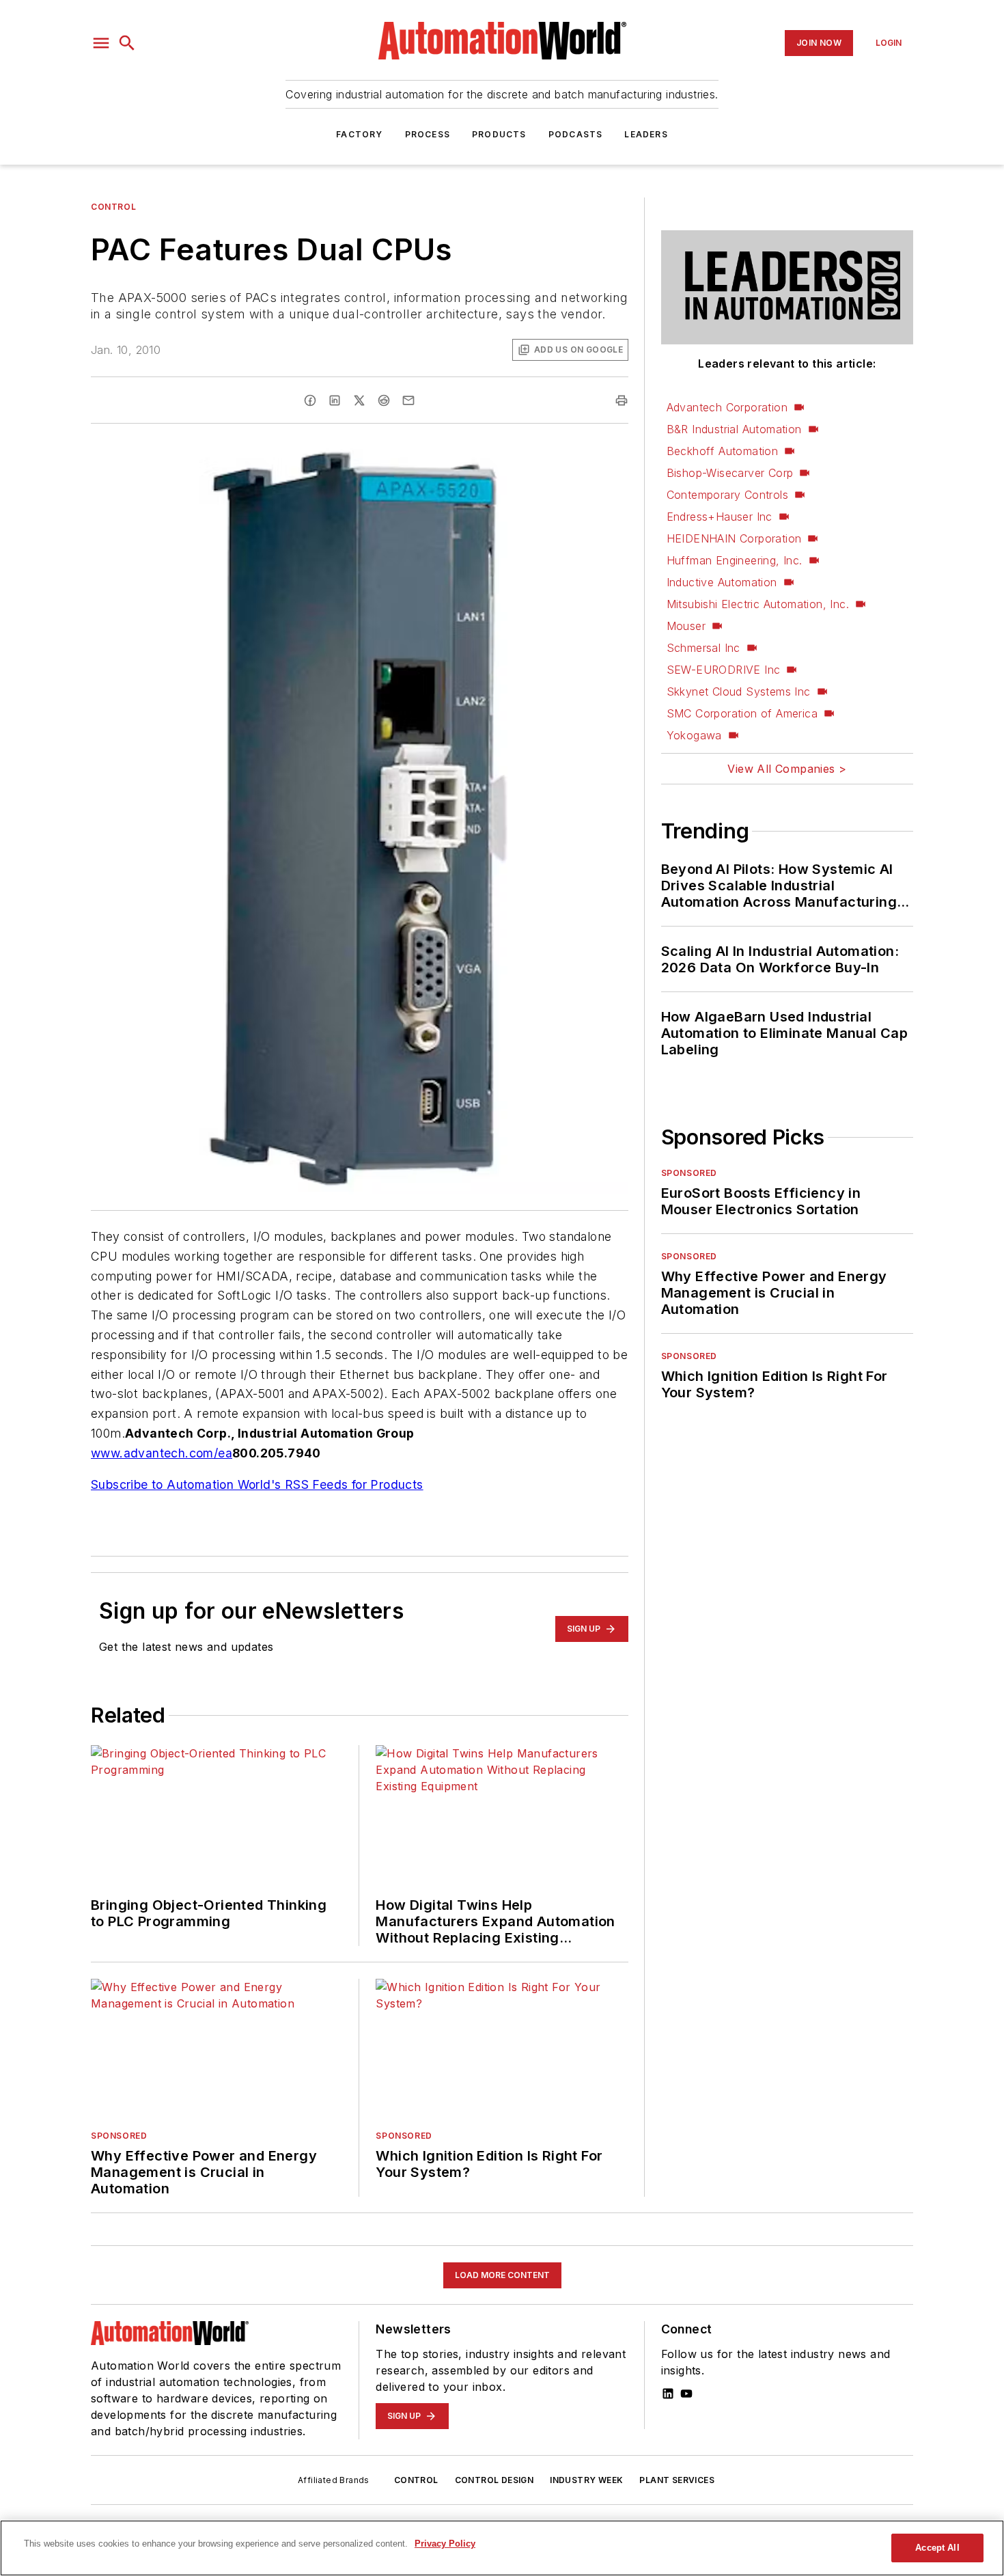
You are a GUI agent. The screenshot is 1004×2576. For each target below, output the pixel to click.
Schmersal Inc (703, 648)
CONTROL (416, 2480)
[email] (408, 400)
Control (113, 207)
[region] (502, 2548)
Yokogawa (694, 735)
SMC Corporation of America (742, 713)
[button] (101, 43)
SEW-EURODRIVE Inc (724, 670)
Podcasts (576, 134)
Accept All (937, 2548)
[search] (127, 43)
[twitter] (359, 400)
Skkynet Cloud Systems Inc (739, 691)
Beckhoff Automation (723, 451)
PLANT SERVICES (677, 2480)
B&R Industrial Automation (734, 429)
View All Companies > (787, 769)
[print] (622, 400)
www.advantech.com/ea (162, 1453)
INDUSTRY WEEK (586, 2480)
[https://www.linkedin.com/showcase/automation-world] (668, 2394)
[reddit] (384, 400)
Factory (359, 134)
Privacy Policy (445, 2544)
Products (499, 134)
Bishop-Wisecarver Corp (730, 473)
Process (428, 134)
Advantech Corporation (727, 407)
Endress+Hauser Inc (720, 517)
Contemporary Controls (727, 495)
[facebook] (310, 400)
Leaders (646, 134)
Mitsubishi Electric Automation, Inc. (758, 604)
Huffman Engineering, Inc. (735, 560)
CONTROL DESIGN (494, 2480)
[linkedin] (335, 400)
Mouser (686, 626)
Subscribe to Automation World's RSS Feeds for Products (257, 1484)
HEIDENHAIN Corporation (734, 538)
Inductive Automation (722, 582)
